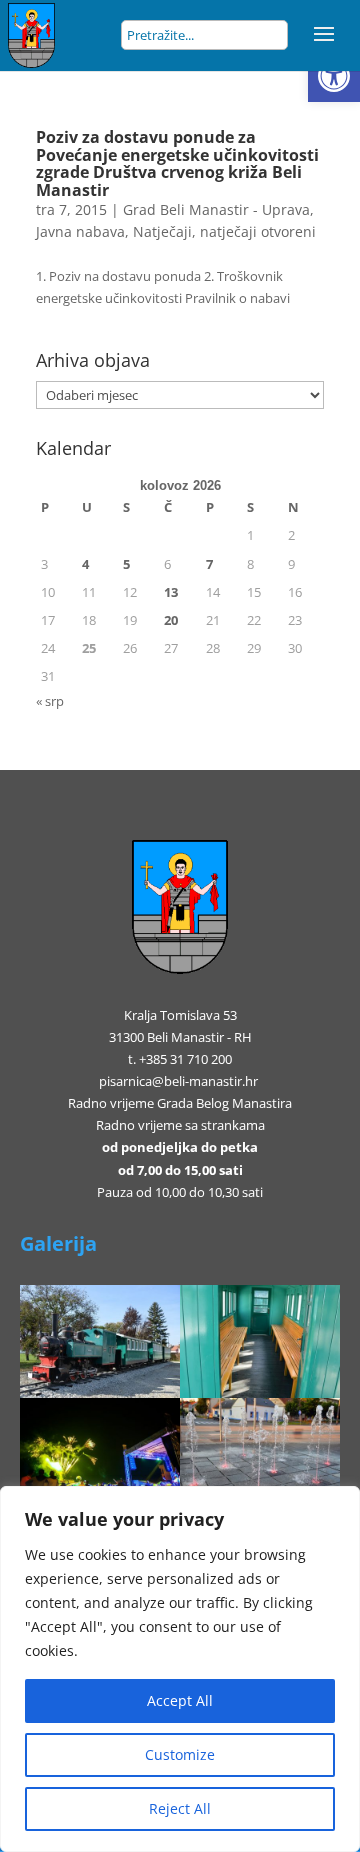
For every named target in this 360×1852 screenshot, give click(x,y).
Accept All (180, 1700)
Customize (180, 1754)
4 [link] (85, 564)
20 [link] (171, 620)
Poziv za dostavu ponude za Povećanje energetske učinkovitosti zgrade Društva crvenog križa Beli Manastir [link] (177, 163)
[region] (180, 1669)
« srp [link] (50, 701)
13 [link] (171, 592)
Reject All (180, 1808)
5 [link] (126, 564)
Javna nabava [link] (80, 231)
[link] (334, 76)
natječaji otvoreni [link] (258, 231)
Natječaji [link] (162, 231)
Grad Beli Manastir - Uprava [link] (216, 209)
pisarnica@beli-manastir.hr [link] (178, 1081)
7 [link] (209, 564)
